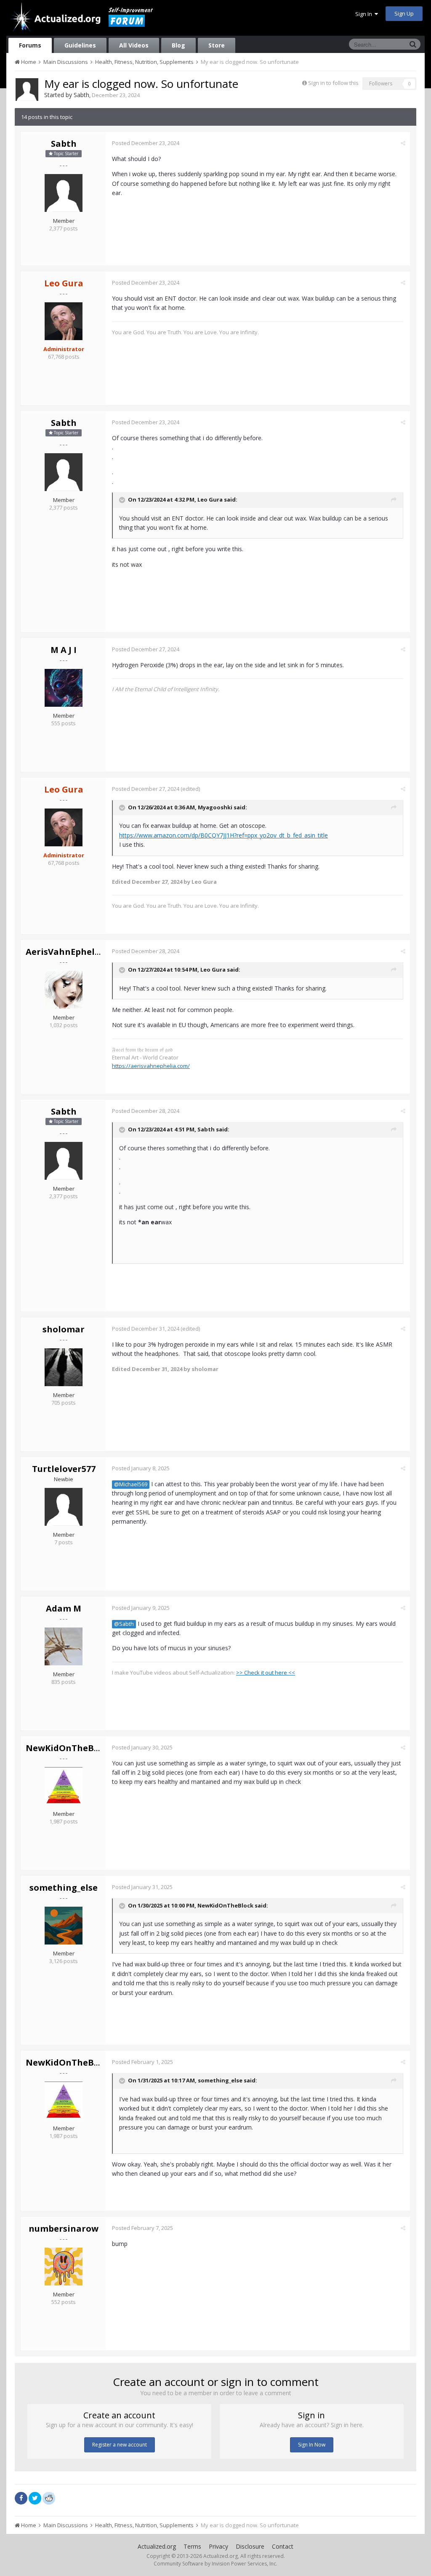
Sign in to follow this (333, 83)
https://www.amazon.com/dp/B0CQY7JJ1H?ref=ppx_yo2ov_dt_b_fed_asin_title (223, 835)
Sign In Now (312, 2445)
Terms (192, 2546)
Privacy (218, 2546)
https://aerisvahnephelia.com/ (151, 1066)
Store (217, 45)
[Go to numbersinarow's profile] (64, 2267)
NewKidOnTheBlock (69, 1748)
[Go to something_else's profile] (64, 1926)
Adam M (64, 1608)
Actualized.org (157, 2546)
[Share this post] (403, 143)
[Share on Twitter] (35, 2498)
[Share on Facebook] (21, 2498)
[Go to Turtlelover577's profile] (64, 1507)
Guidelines (80, 45)
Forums (30, 45)
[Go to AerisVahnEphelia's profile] (64, 990)
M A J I (64, 650)
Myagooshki (215, 807)
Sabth (81, 95)
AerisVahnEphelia (64, 952)
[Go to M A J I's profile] (64, 688)
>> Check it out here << (266, 1672)
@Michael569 (131, 1484)
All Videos (134, 45)
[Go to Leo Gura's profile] (64, 321)
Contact (283, 2546)
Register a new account (120, 2445)
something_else (64, 1888)
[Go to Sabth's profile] (27, 90)
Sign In (365, 14)
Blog (178, 45)
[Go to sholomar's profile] (64, 1367)
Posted (146, 143)
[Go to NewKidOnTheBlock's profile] (64, 1786)
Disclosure (250, 2546)
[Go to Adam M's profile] (64, 1646)
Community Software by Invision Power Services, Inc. (215, 2564)
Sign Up (404, 13)
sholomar (64, 1329)
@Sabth (124, 1624)
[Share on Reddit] (49, 2497)
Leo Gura (210, 499)
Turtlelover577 (64, 1469)
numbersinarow (64, 2229)
